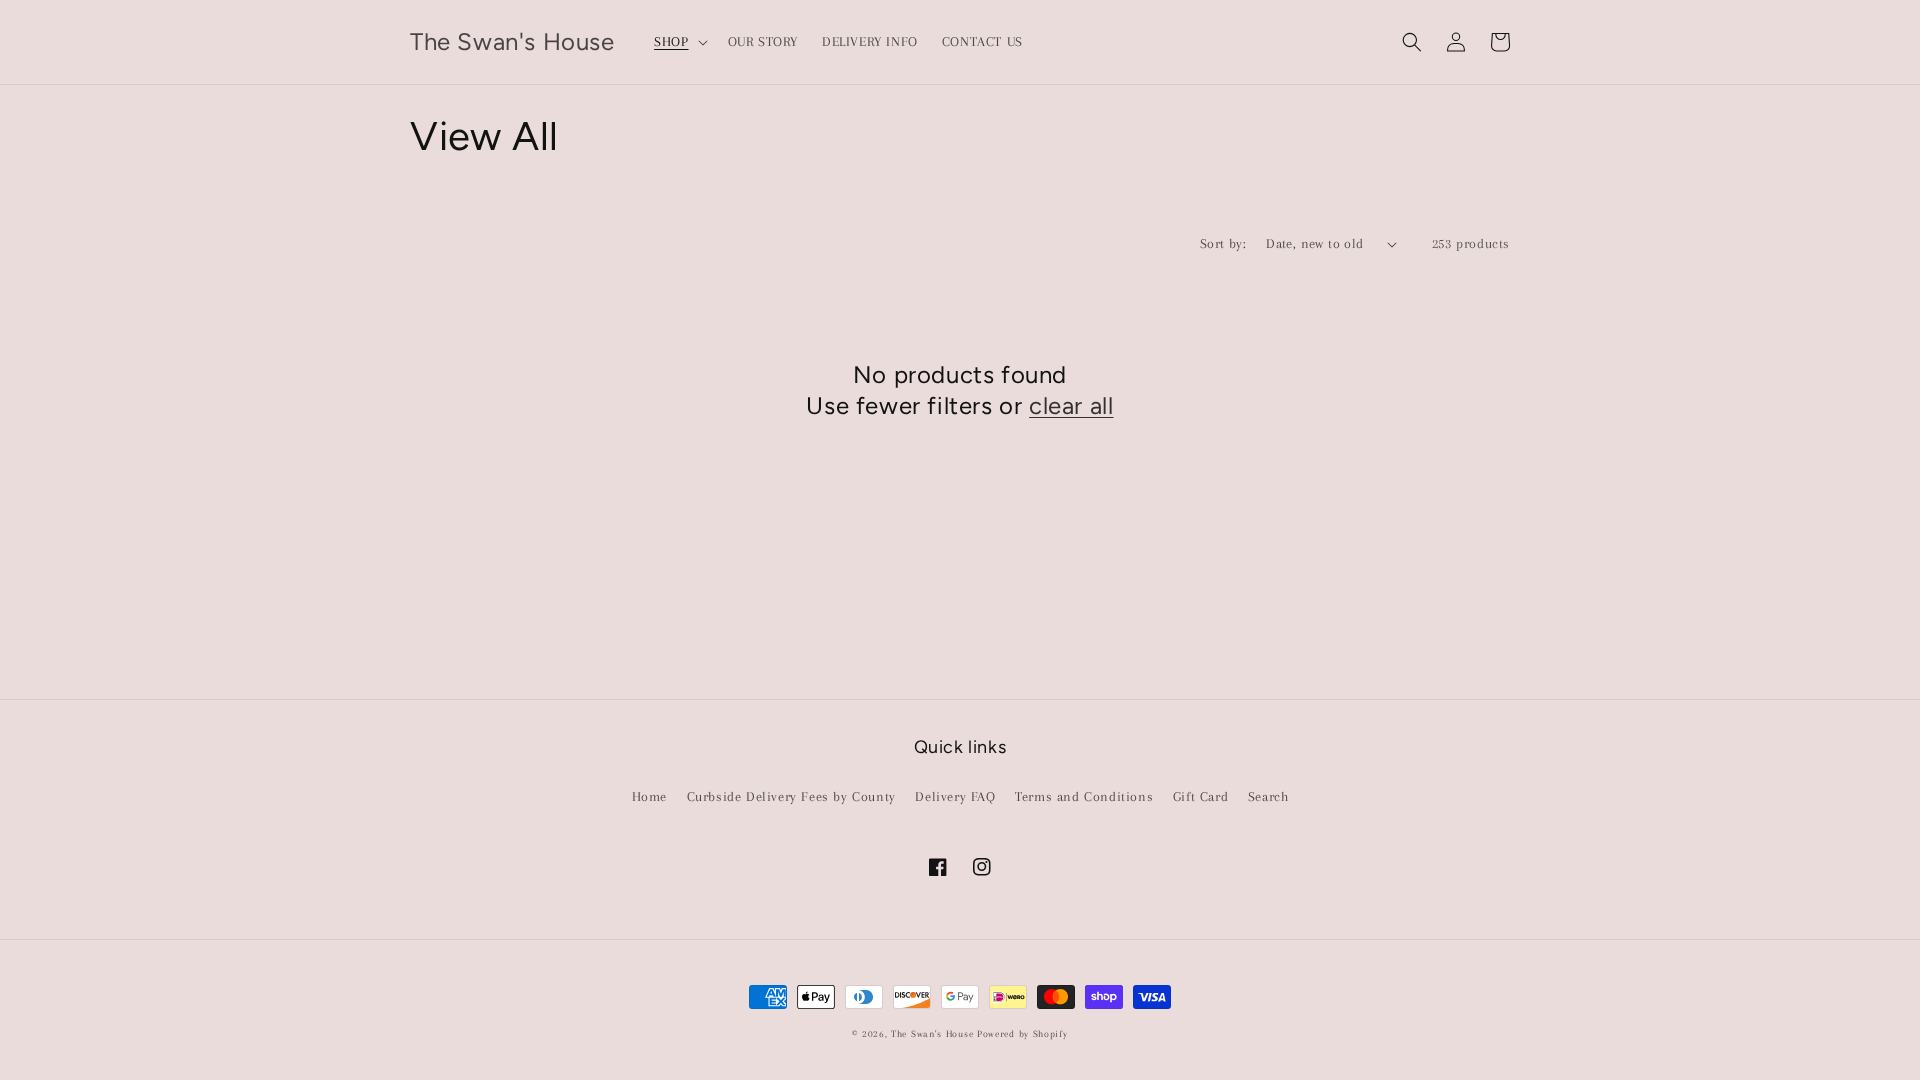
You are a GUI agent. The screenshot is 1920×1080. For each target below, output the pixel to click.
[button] (678, 42)
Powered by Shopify (1022, 1033)
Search (1268, 796)
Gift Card (1200, 796)
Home (649, 796)
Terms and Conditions (1084, 796)
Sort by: (1223, 243)
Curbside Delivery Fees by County (791, 796)
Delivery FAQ (955, 796)
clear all (1071, 405)
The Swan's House (932, 1033)
